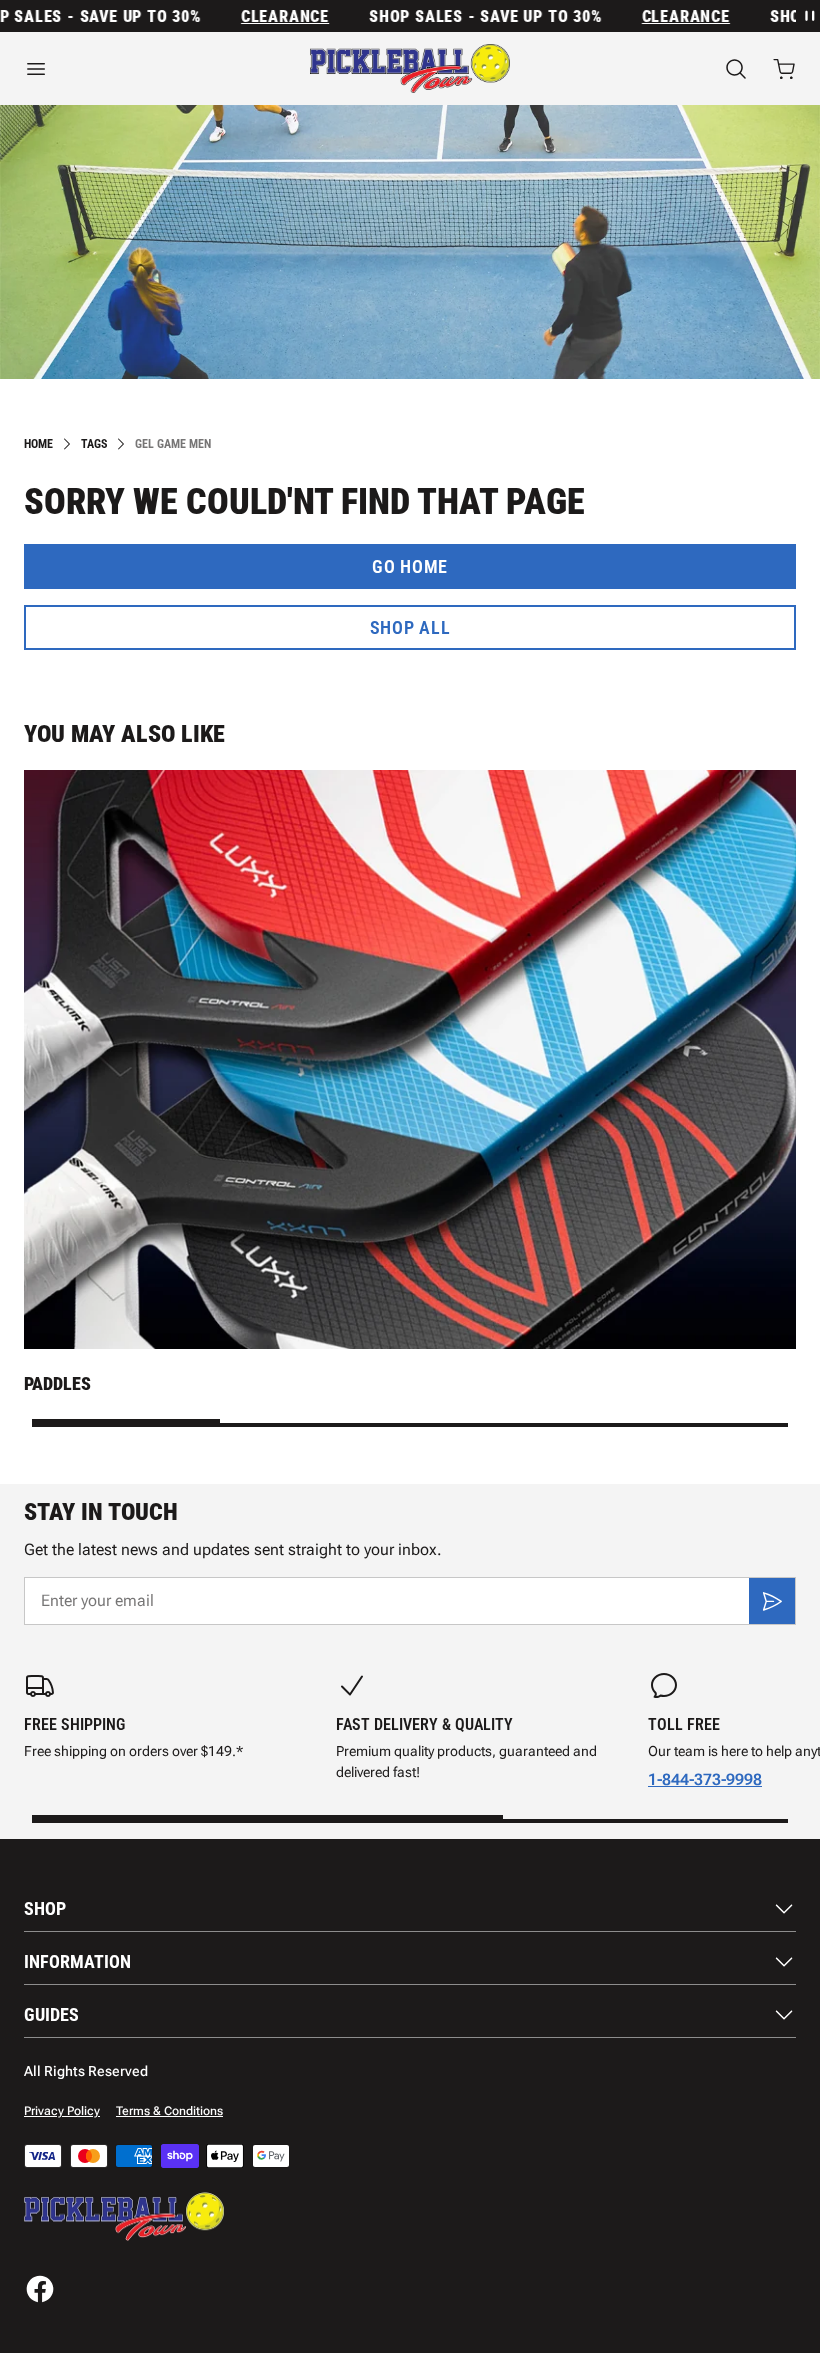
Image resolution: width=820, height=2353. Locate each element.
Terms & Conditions (169, 2111)
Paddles (57, 1383)
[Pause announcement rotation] (808, 16)
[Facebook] (40, 2289)
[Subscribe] (772, 1601)
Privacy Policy (62, 2111)
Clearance (261, 16)
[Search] (736, 69)
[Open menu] (136, 69)
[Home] (410, 68)
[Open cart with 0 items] (784, 69)
